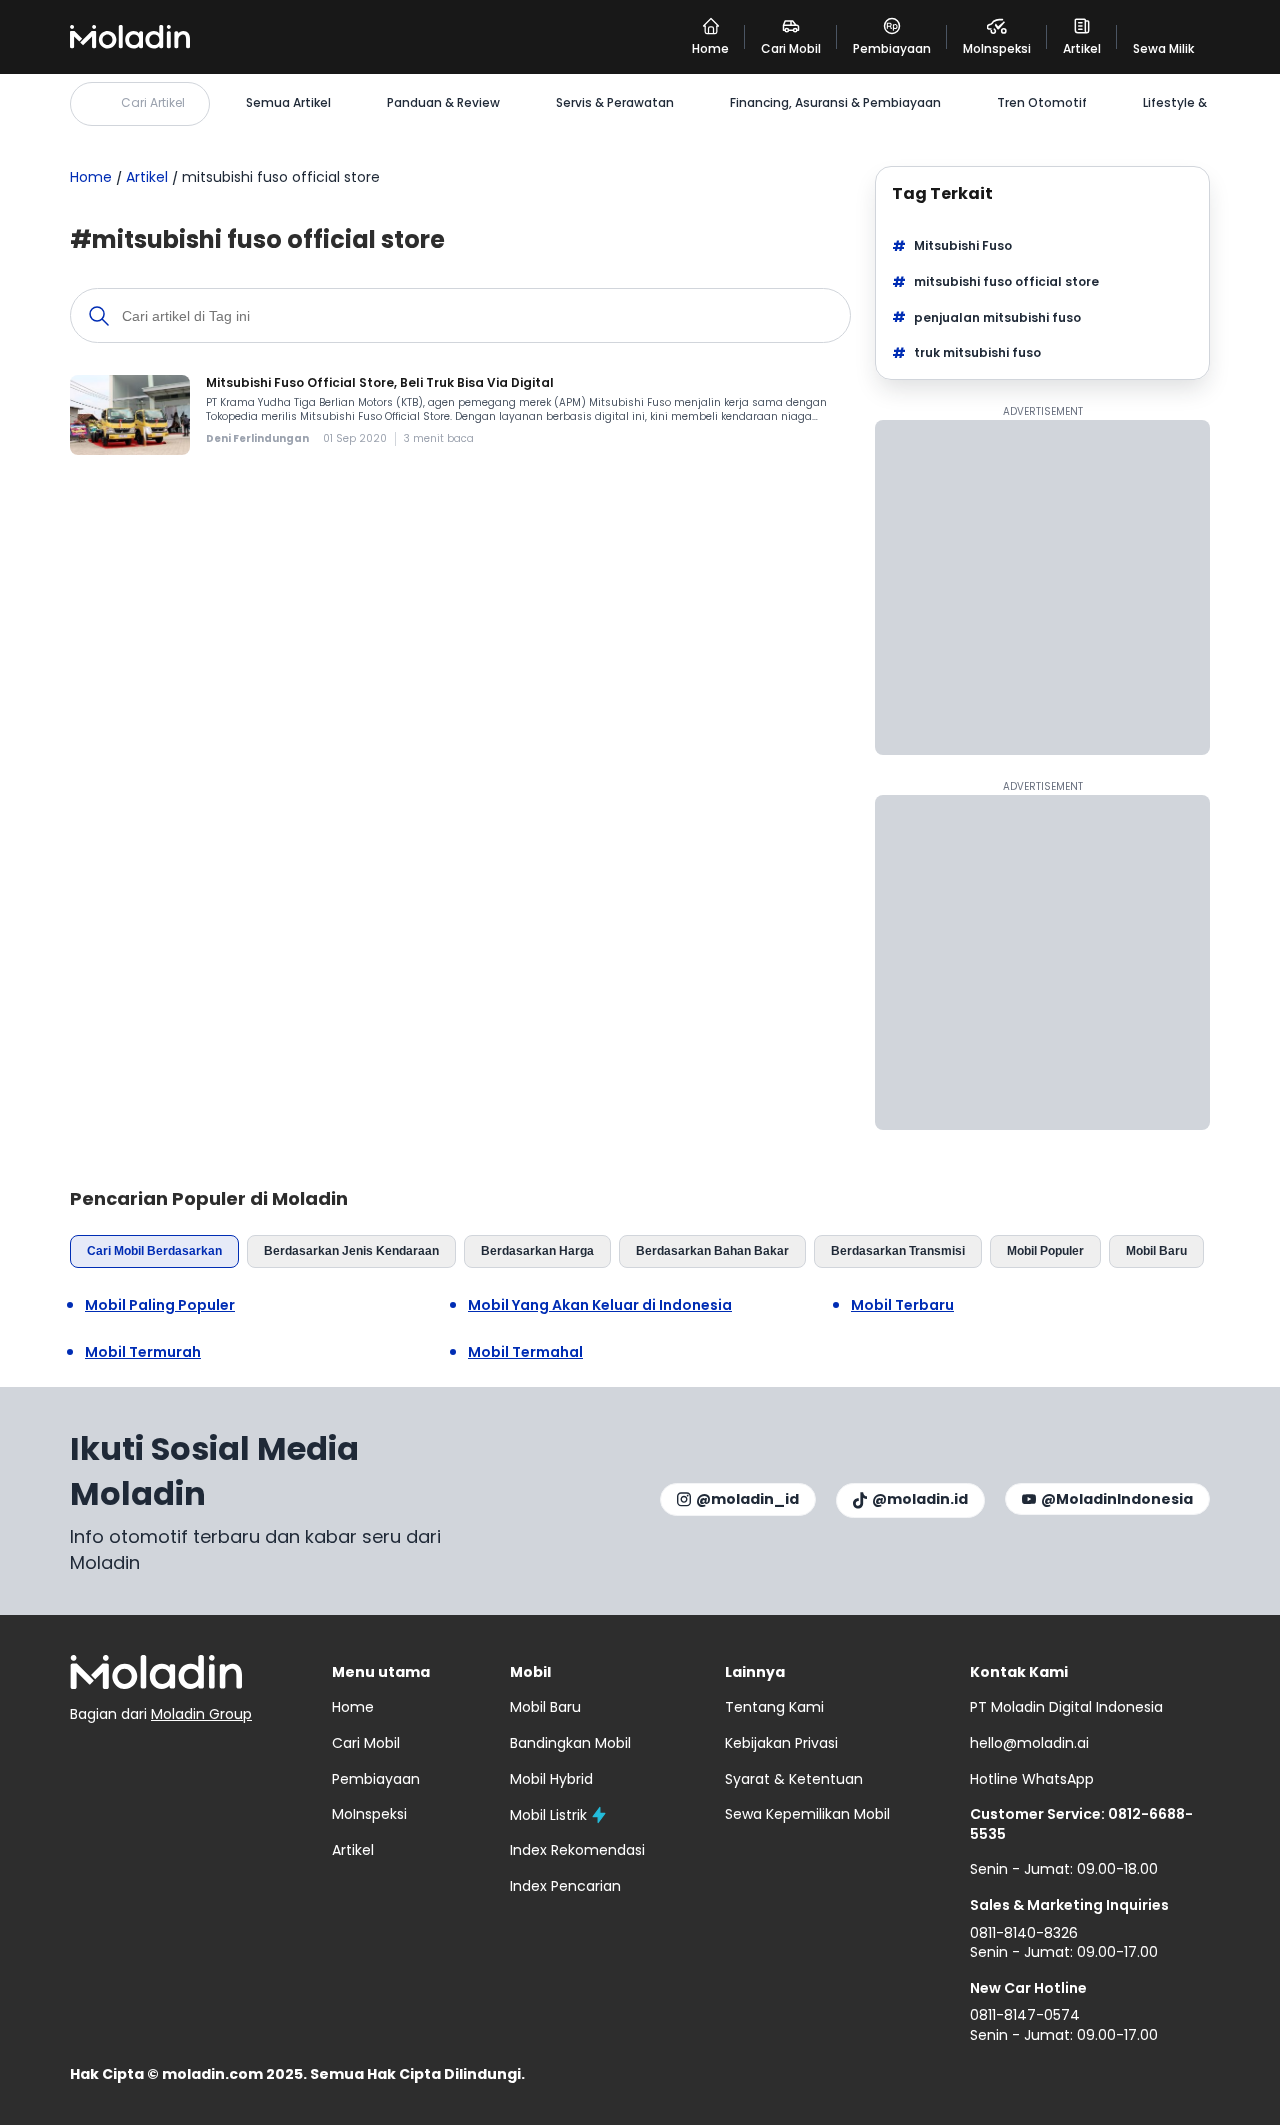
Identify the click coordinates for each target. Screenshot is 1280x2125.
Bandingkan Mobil (570, 1743)
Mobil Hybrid (551, 1779)
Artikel (147, 177)
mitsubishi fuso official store (1006, 281)
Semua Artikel (288, 103)
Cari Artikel (153, 102)
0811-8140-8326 (1024, 1933)
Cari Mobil (366, 1743)
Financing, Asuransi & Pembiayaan (835, 103)
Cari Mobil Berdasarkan (154, 1251)
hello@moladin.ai (1029, 1743)
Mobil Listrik (548, 1815)
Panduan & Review (443, 103)
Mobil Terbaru (902, 1305)
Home (91, 177)
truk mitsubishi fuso (977, 352)
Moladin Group (201, 1714)
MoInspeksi (369, 1814)
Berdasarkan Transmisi (898, 1251)
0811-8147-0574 (1025, 2015)
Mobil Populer (1045, 1251)
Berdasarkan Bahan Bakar (712, 1251)
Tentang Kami (774, 1707)
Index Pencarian (565, 1886)
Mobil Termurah (143, 1352)
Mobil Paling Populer (160, 1305)
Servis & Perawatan (615, 103)
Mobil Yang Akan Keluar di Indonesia (600, 1305)
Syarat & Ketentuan (794, 1779)
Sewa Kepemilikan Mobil (807, 1814)
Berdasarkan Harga (537, 1251)
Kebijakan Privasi (781, 1743)
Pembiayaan (376, 1779)
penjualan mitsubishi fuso (997, 317)
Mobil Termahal (525, 1352)
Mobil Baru (1156, 1251)
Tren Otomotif (1042, 103)
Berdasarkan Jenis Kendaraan (351, 1251)
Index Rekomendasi (577, 1850)
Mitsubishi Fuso (963, 245)
